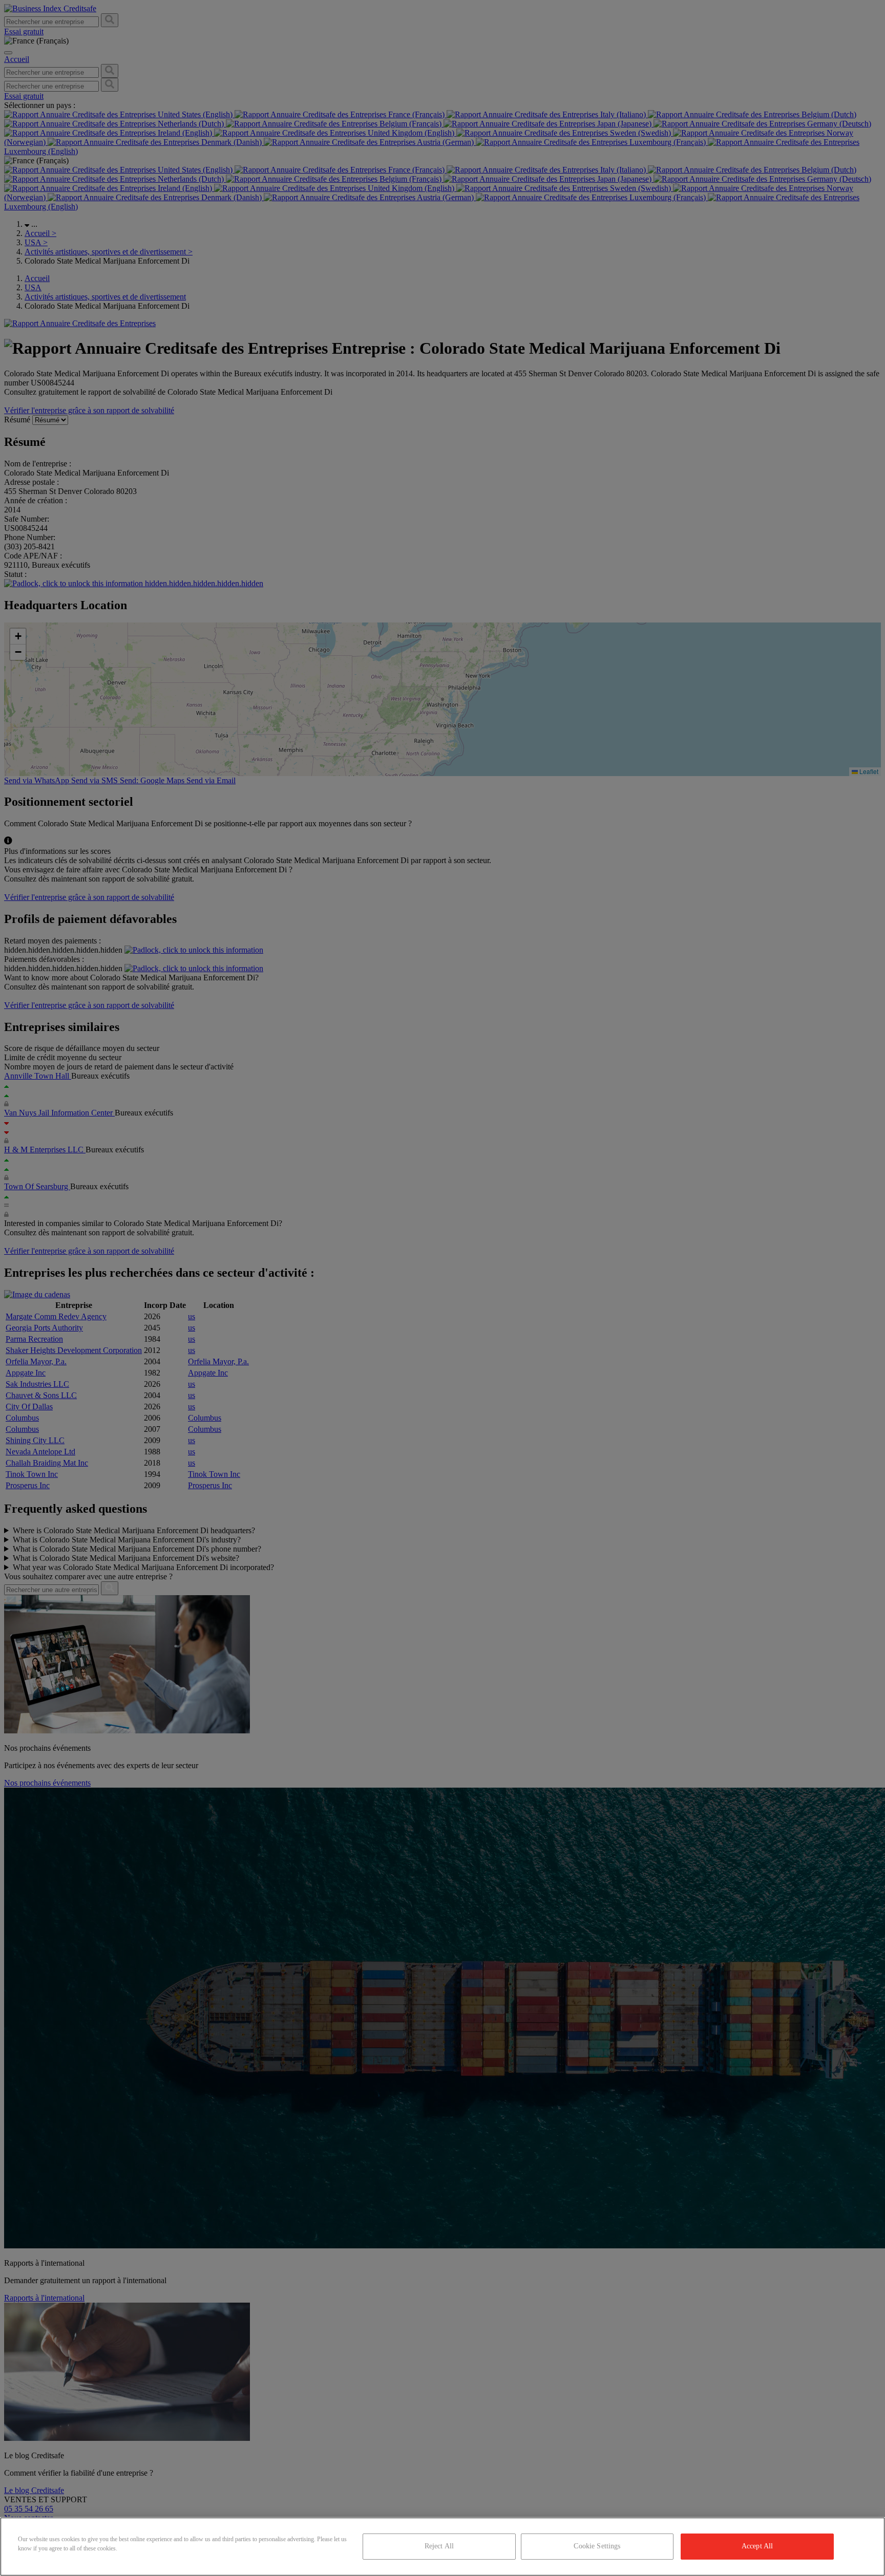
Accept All (757, 2546)
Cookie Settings (597, 2546)
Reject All (439, 2546)
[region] (442, 2547)
